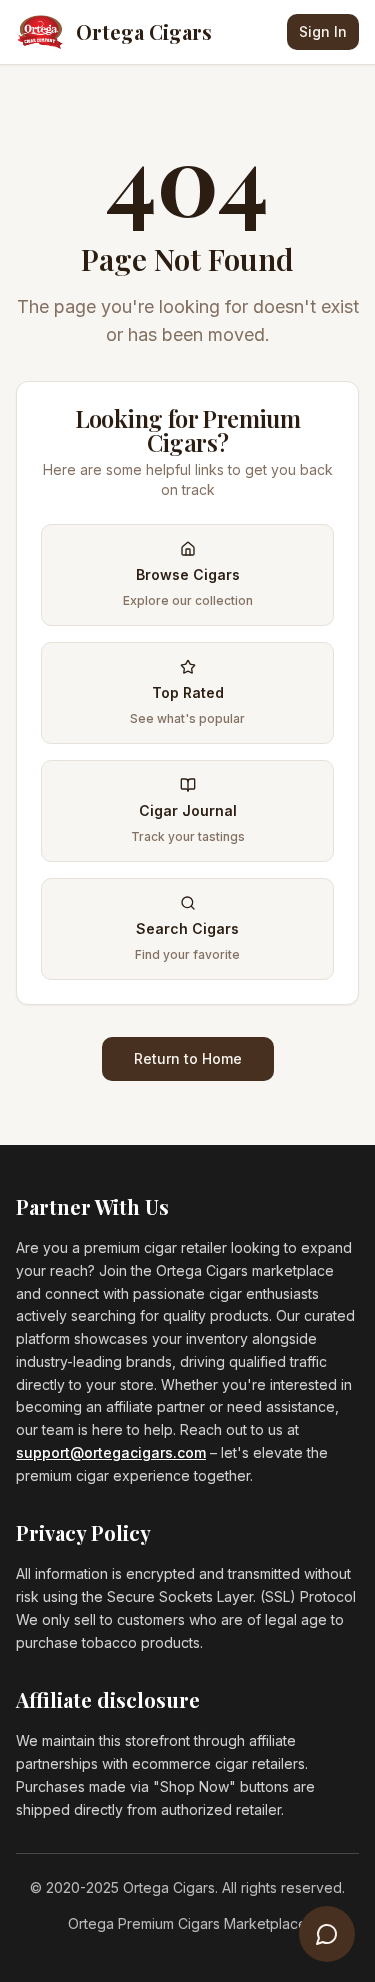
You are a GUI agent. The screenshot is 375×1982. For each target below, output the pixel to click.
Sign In (323, 31)
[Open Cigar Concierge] (327, 1934)
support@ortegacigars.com (111, 1452)
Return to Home (188, 1058)
